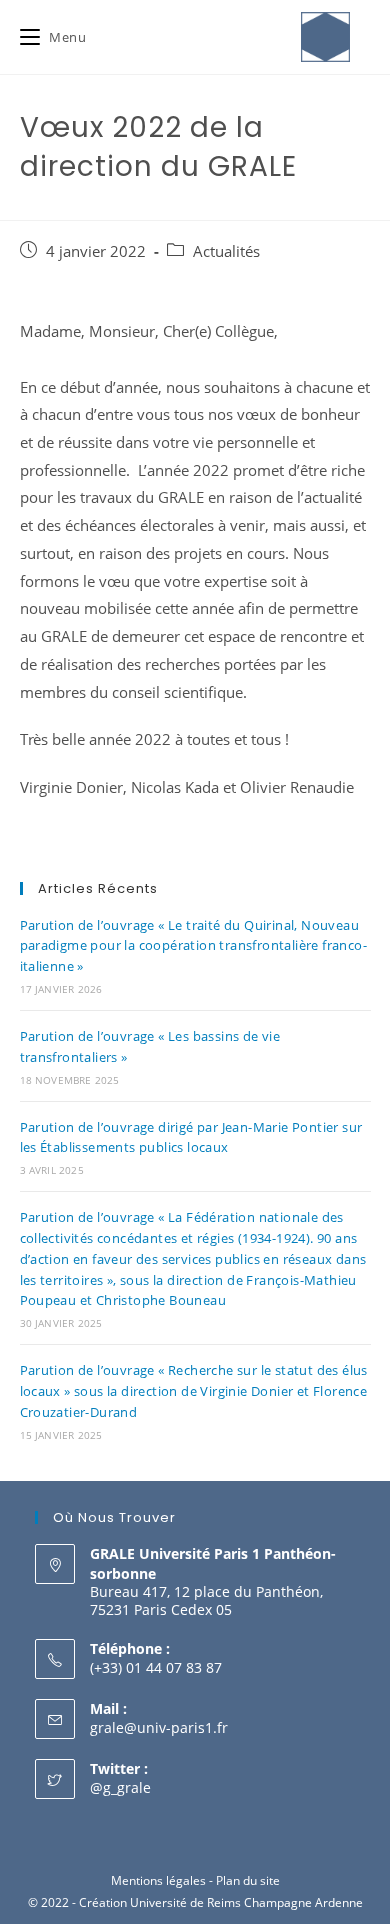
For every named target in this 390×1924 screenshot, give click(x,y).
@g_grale (120, 1787)
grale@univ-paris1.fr (159, 1727)
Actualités (226, 251)
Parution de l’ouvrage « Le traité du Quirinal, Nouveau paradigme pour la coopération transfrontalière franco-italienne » (194, 946)
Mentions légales (158, 1880)
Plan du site (248, 1880)
